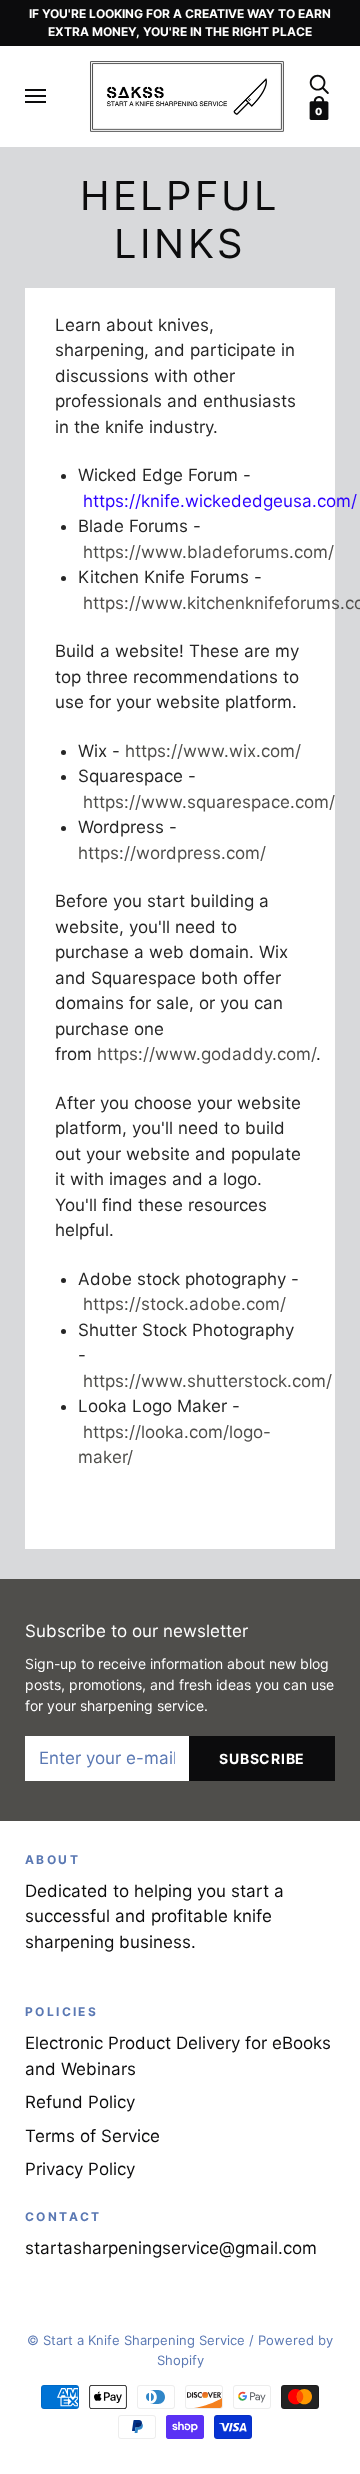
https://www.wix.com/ (213, 751)
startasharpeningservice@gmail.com (171, 2248)
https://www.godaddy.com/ (206, 1054)
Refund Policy (80, 2102)
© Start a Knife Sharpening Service (136, 2340)
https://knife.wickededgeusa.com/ (220, 501)
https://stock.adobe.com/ (184, 1304)
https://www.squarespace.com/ (209, 802)
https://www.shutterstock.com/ (207, 1381)
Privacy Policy (80, 2169)
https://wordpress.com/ (172, 853)
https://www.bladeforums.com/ (208, 552)
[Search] (319, 82)
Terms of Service (92, 2136)
